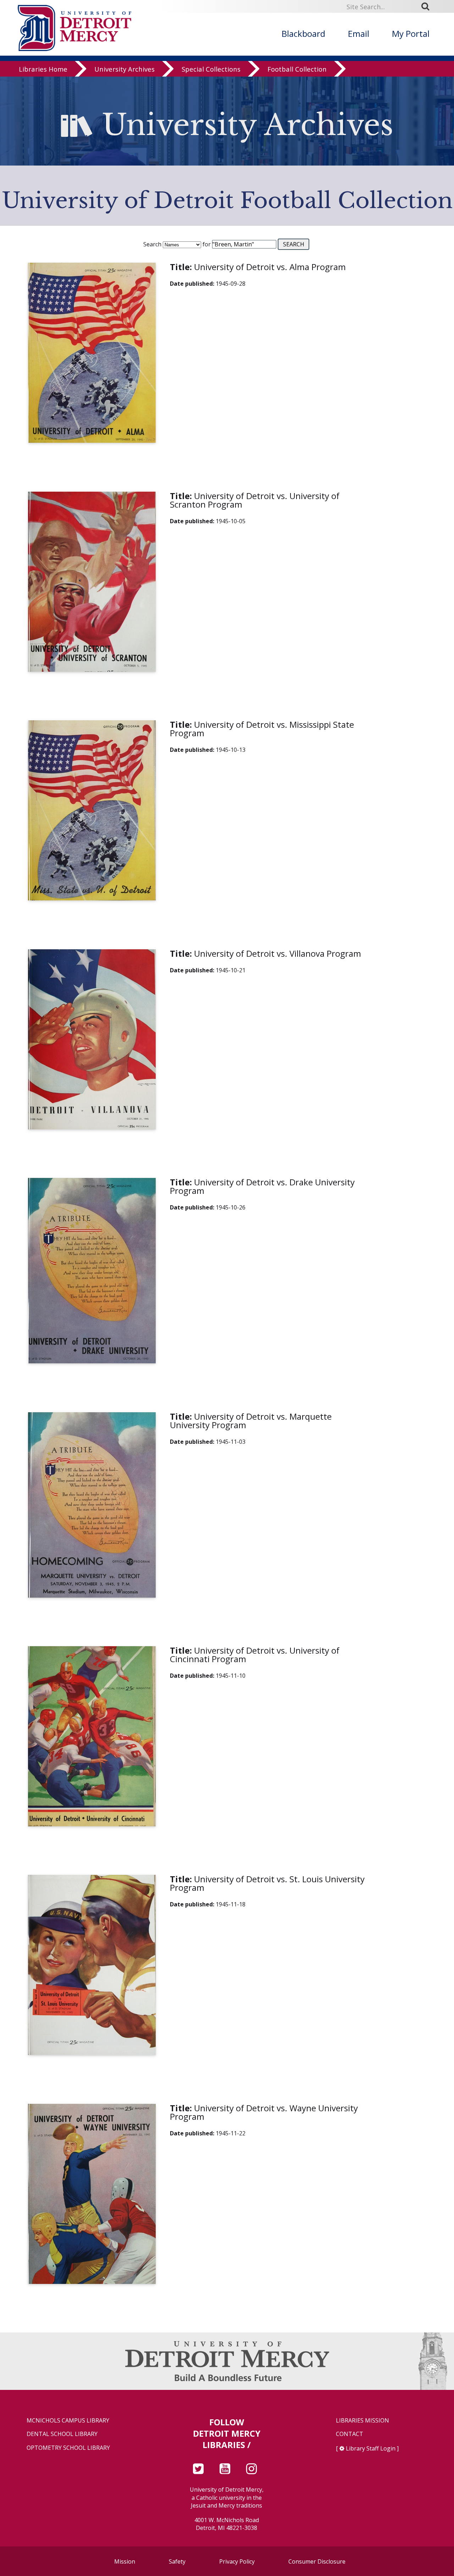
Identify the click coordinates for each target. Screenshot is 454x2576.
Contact (350, 2434)
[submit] (428, 6)
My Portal (411, 33)
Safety (177, 2561)
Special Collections (211, 69)
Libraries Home (43, 69)
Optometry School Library (68, 2448)
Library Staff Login (371, 2448)
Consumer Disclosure (317, 2561)
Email (359, 33)
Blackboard (303, 33)
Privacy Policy (237, 2561)
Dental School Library (62, 2434)
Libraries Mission (362, 2421)
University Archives (124, 69)
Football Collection (297, 69)
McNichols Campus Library (68, 2421)
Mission (125, 2561)
